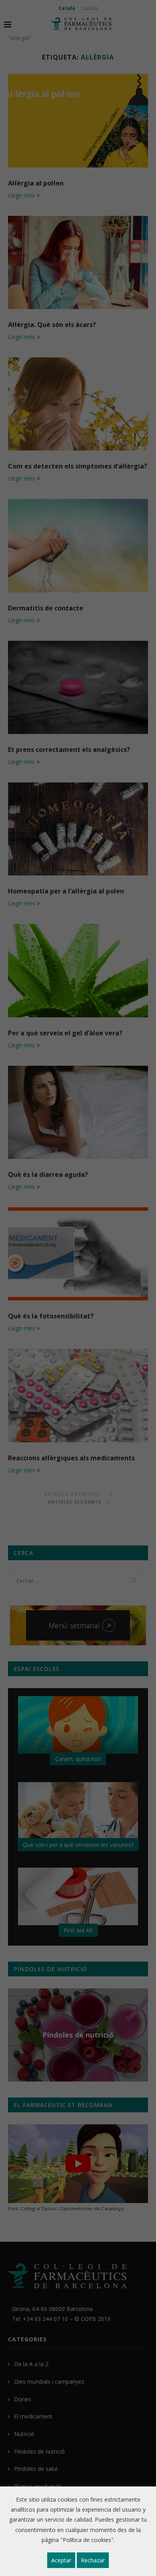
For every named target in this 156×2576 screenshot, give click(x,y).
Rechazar (93, 2560)
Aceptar (61, 2560)
